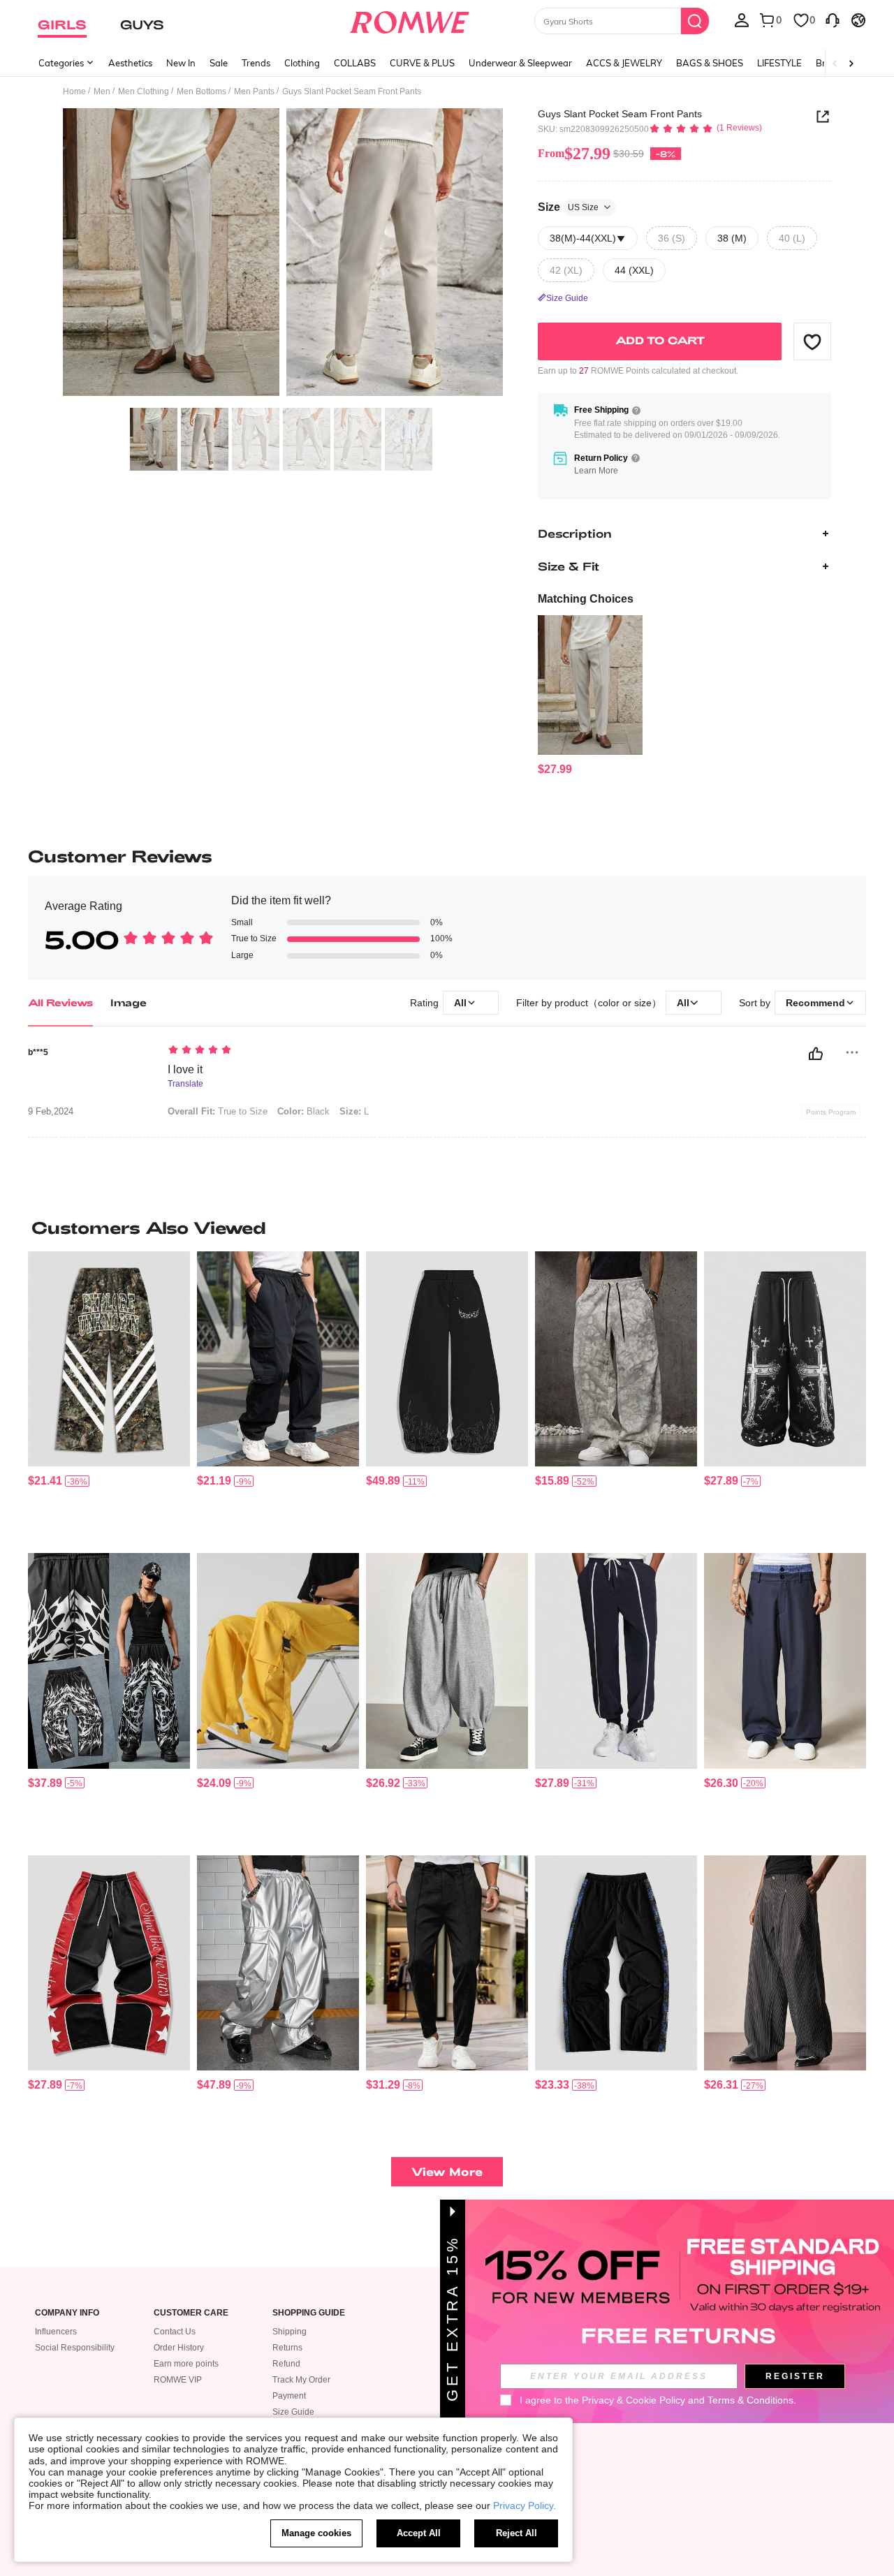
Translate (185, 1084)
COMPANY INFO (67, 2313)
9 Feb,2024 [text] (51, 1112)
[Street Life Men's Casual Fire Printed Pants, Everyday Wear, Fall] (447, 1359)
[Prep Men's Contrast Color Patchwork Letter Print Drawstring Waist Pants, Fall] (109, 1963)
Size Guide (293, 2412)
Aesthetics (130, 63)
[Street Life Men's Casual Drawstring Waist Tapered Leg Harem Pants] (447, 1661)
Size (568, 207)
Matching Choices (586, 599)
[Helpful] (816, 1054)
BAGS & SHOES (710, 63)
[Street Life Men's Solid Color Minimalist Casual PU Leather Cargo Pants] (278, 1963)
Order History (179, 2348)
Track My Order (301, 2380)
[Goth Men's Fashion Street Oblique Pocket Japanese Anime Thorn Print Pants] (109, 1661)
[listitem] (590, 696)
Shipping (290, 2332)
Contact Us (175, 2332)
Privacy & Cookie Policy (633, 2400)
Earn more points (186, 2364)
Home (74, 91)
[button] (812, 341)
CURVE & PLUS (422, 63)
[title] (447, 1228)
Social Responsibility (75, 2348)
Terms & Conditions (750, 2400)
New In (181, 63)
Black (303, 1111)
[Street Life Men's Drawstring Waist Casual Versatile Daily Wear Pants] (616, 1963)
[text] (287, 1051)
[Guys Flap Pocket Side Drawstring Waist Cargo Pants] (278, 1359)
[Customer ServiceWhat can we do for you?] (833, 20)
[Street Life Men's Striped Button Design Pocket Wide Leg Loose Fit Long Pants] (785, 1963)
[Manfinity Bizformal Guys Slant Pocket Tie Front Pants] (447, 1963)
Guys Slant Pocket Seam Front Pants (620, 114)
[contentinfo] (555, 769)
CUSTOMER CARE (191, 2313)
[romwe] (409, 20)
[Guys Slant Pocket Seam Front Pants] (590, 685)
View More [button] (447, 2171)
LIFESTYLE (779, 63)
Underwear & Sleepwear (520, 63)
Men (102, 91)
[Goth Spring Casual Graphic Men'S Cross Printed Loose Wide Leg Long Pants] (785, 1359)
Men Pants (254, 91)
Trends (256, 63)
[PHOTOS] (283, 255)
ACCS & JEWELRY (624, 63)
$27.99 (574, 154)
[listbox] (742, 20)
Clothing (302, 63)
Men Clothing (144, 91)
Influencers (56, 2332)
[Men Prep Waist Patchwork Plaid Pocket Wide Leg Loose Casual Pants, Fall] (785, 1661)
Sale (219, 63)
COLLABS (355, 63)
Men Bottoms (201, 91)
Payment (289, 2396)
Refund (286, 2364)
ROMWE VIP (178, 2380)
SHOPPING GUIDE (309, 2313)
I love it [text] (185, 1069)
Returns (287, 2348)
